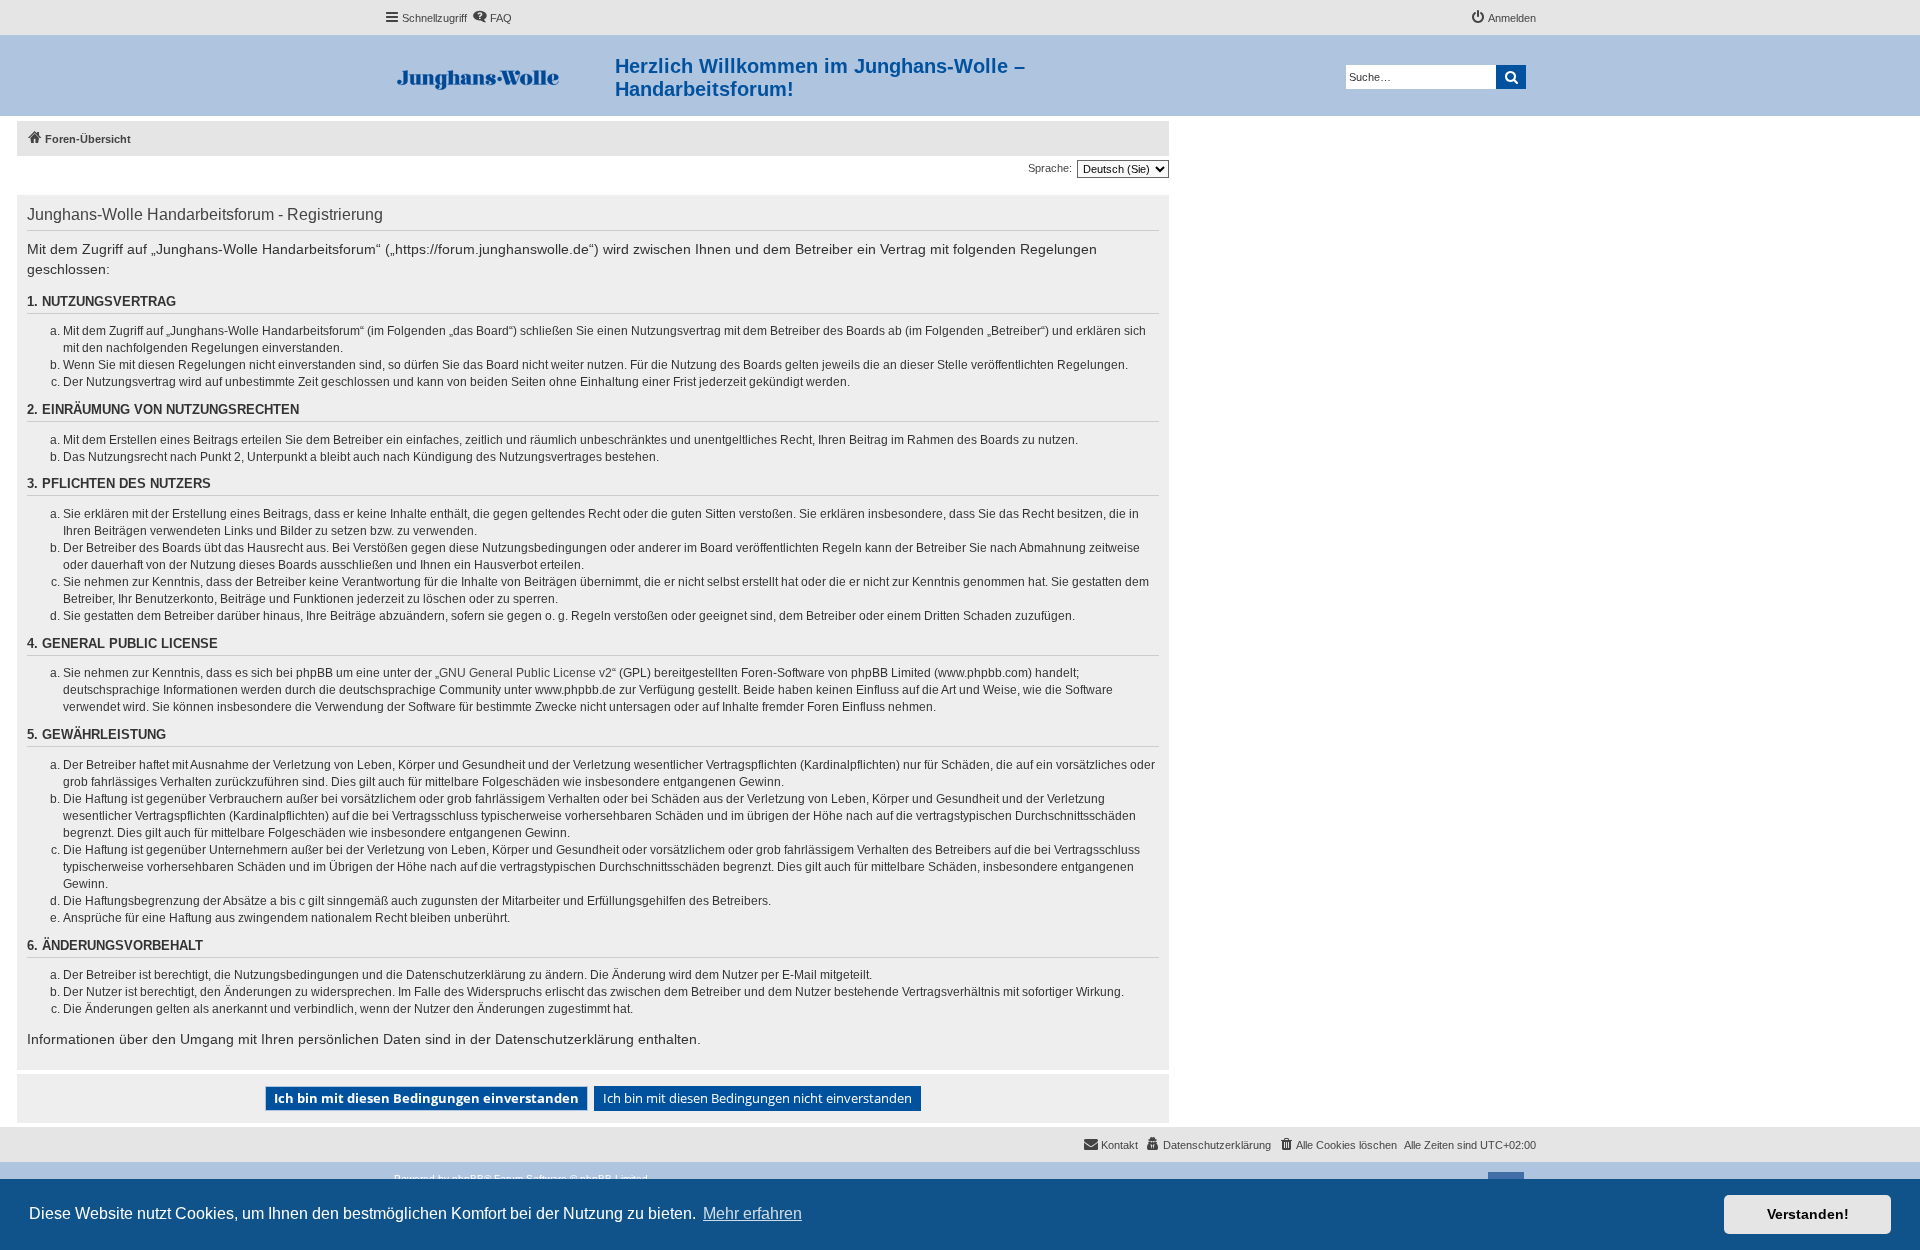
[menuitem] (492, 18)
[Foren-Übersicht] (499, 75)
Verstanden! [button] (1808, 1214)
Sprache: (1050, 168)
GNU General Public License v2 (525, 673)
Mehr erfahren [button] (752, 1213)
